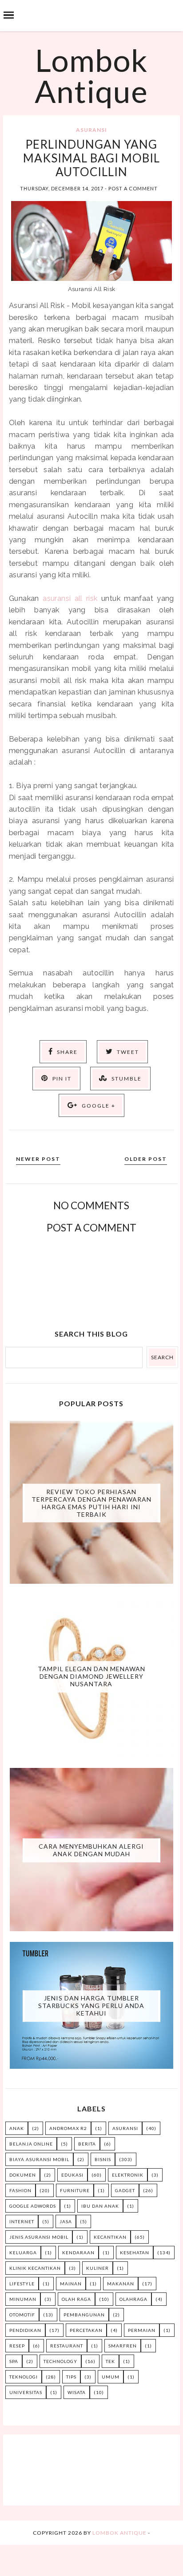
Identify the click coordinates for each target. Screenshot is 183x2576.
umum (111, 2377)
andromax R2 (68, 2128)
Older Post (146, 1159)
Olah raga (76, 2299)
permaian (142, 2330)
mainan (71, 2284)
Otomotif (22, 2315)
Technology (60, 2361)
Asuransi (91, 130)
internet (22, 2221)
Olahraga (133, 2299)
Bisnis (103, 2159)
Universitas (26, 2392)
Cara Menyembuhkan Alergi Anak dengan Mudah (91, 1850)
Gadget (125, 2190)
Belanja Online (31, 2144)
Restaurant (67, 2346)
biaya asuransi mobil (39, 2159)
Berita (87, 2144)
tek (110, 2361)
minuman (23, 2299)
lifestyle (22, 2284)
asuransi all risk (70, 598)
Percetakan (86, 2330)
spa (14, 2361)
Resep (17, 2346)
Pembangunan (84, 2315)
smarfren (123, 2346)
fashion (20, 2190)
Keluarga (23, 2253)
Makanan (121, 2284)
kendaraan (78, 2253)
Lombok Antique (91, 75)
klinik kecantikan (35, 2268)
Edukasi (72, 2175)
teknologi (24, 2377)
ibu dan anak (100, 2206)
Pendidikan (25, 2330)
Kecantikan (110, 2237)
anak (17, 2128)
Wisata (77, 2392)
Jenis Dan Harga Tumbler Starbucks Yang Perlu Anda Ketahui (91, 2006)
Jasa (66, 2221)
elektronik (128, 2175)
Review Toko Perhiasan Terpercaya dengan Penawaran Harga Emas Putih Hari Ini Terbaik (91, 1503)
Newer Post (38, 1159)
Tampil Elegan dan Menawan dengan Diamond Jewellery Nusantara (91, 1676)
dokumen (23, 2175)
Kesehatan (135, 2253)
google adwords (33, 2206)
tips (71, 2377)
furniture (75, 2190)
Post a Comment (133, 188)
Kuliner (97, 2268)
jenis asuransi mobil (39, 2237)
